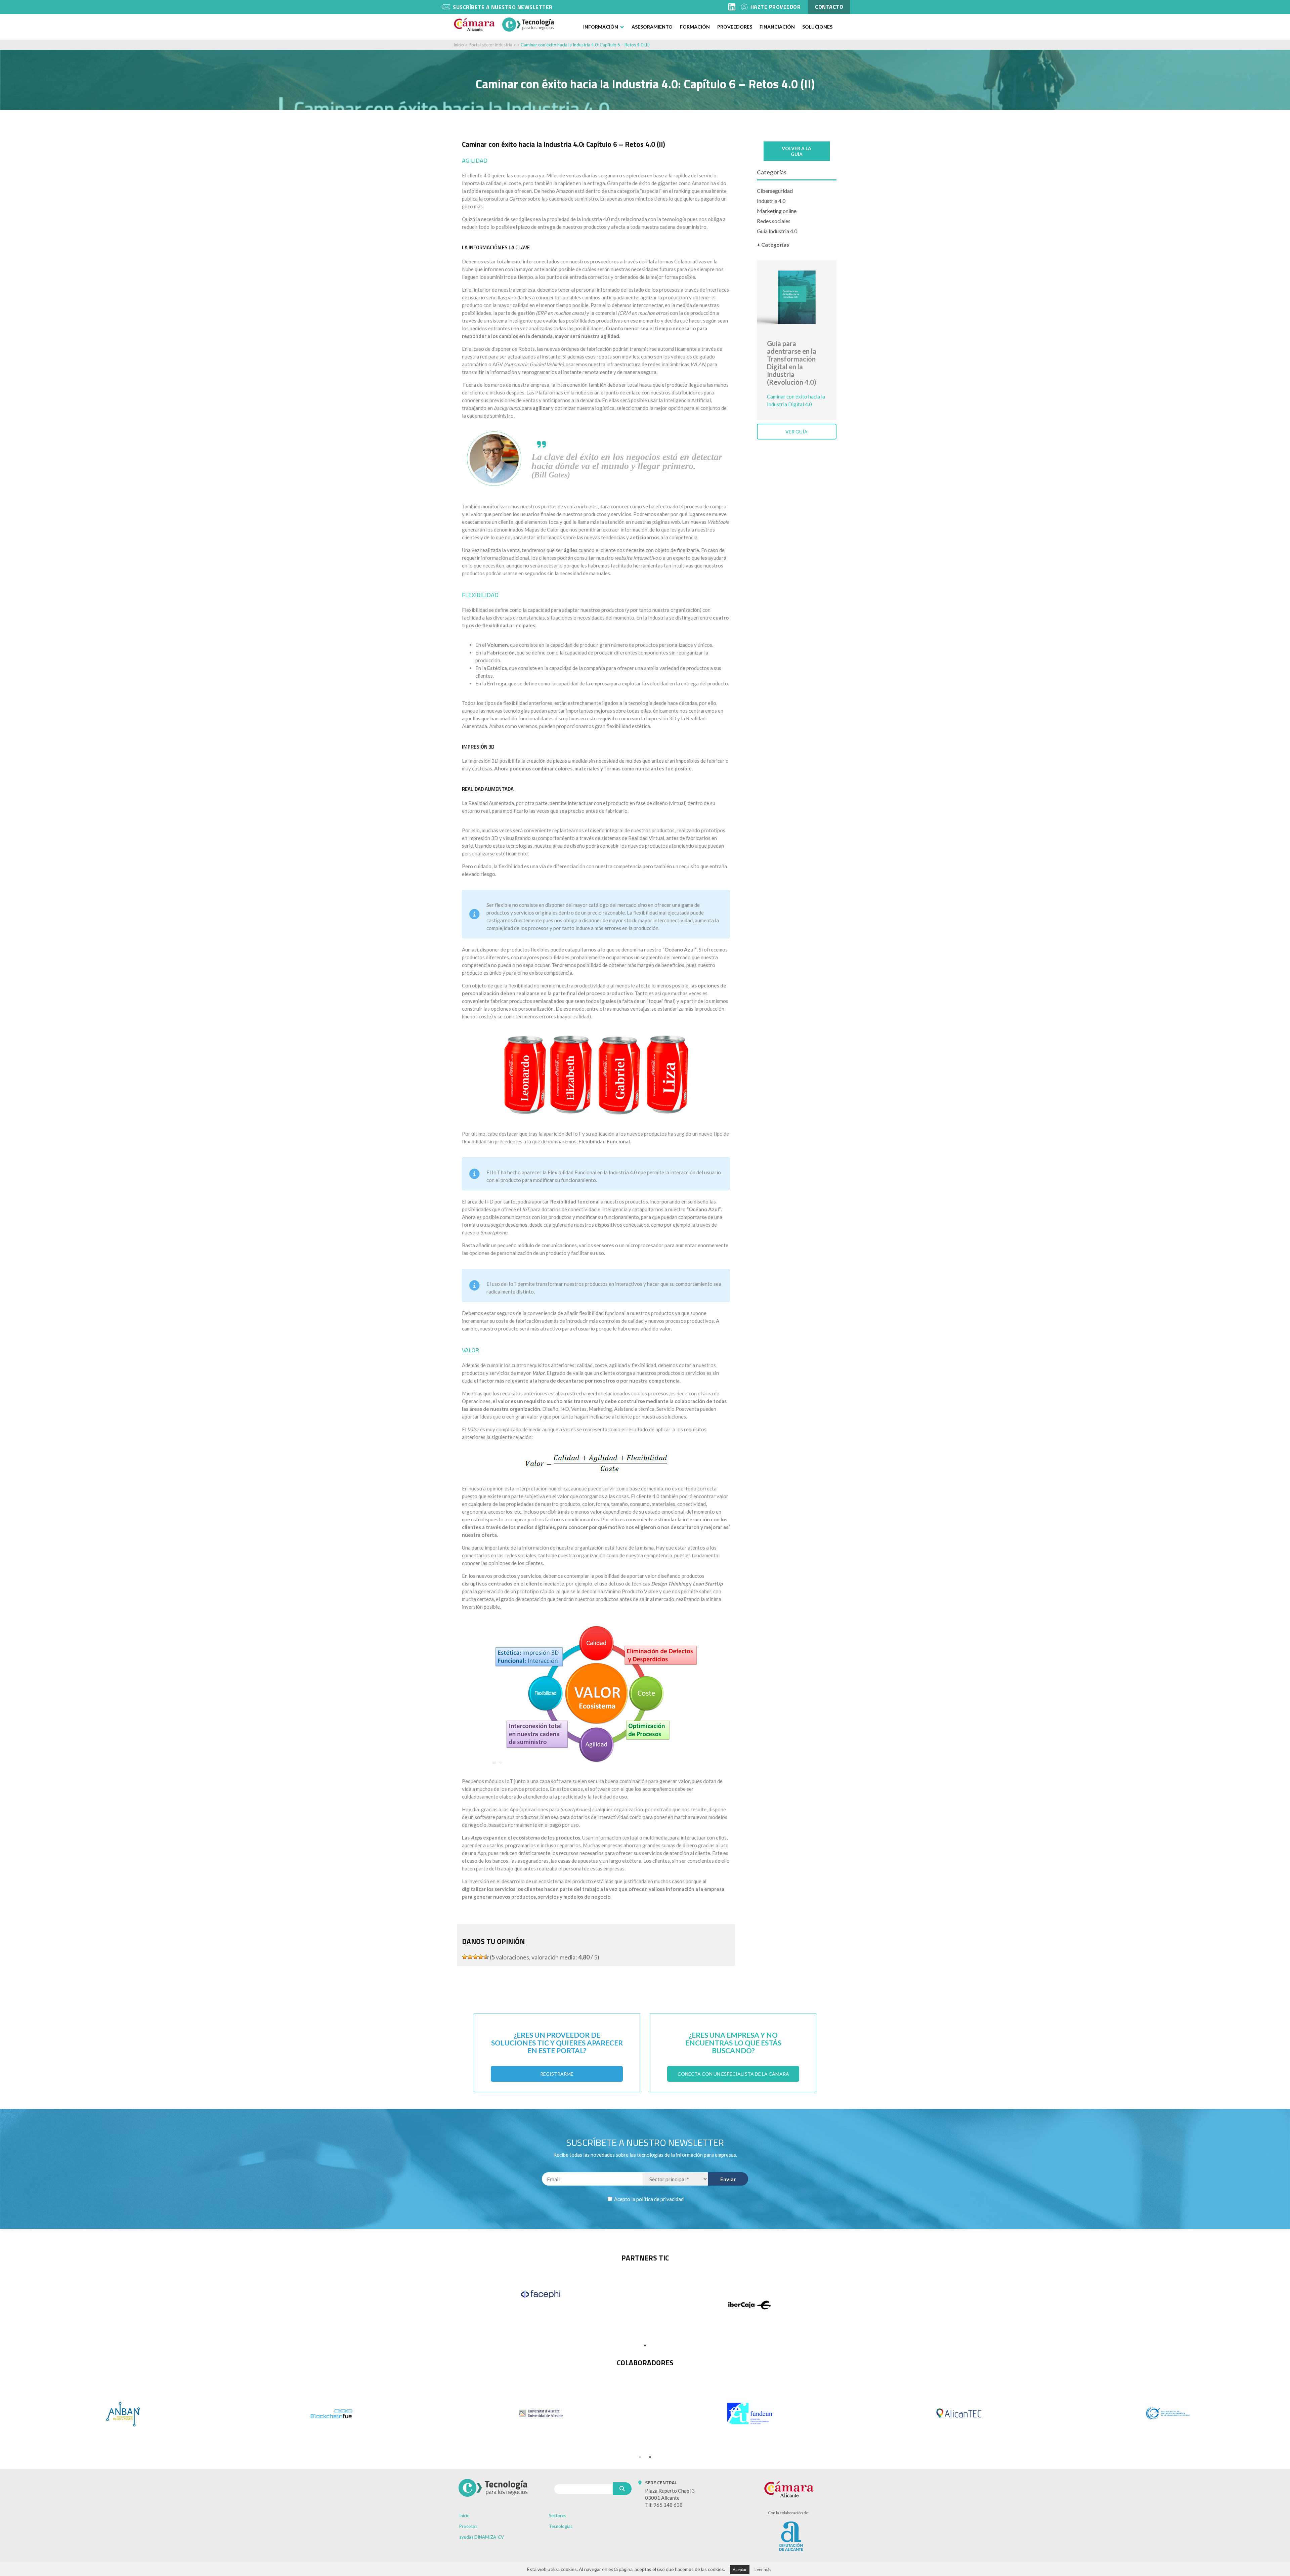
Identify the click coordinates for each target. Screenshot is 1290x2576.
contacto (829, 7)
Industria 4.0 (771, 201)
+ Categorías (773, 244)
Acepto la (648, 2199)
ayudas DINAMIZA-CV (482, 2537)
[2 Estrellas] (470, 1957)
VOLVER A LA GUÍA (797, 151)
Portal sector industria (490, 45)
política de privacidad (660, 2199)
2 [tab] (650, 2457)
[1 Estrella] (465, 1957)
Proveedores (735, 27)
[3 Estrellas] (475, 1957)
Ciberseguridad (775, 191)
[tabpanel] (541, 2294)
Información (601, 27)
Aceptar (740, 2569)
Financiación (777, 27)
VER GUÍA (797, 432)
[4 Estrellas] (481, 1957)
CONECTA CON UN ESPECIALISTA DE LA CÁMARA (733, 2074)
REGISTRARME (557, 2074)
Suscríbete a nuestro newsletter (503, 7)
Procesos (468, 2526)
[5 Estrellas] (486, 1957)
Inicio (459, 45)
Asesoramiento (652, 27)
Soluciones (817, 27)
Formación (695, 27)
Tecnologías (561, 2526)
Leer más (763, 2569)
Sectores (557, 2516)
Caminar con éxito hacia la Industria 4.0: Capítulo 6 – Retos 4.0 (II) (585, 45)
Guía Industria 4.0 (777, 231)
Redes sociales (774, 221)
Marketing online (777, 211)
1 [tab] (645, 2346)
